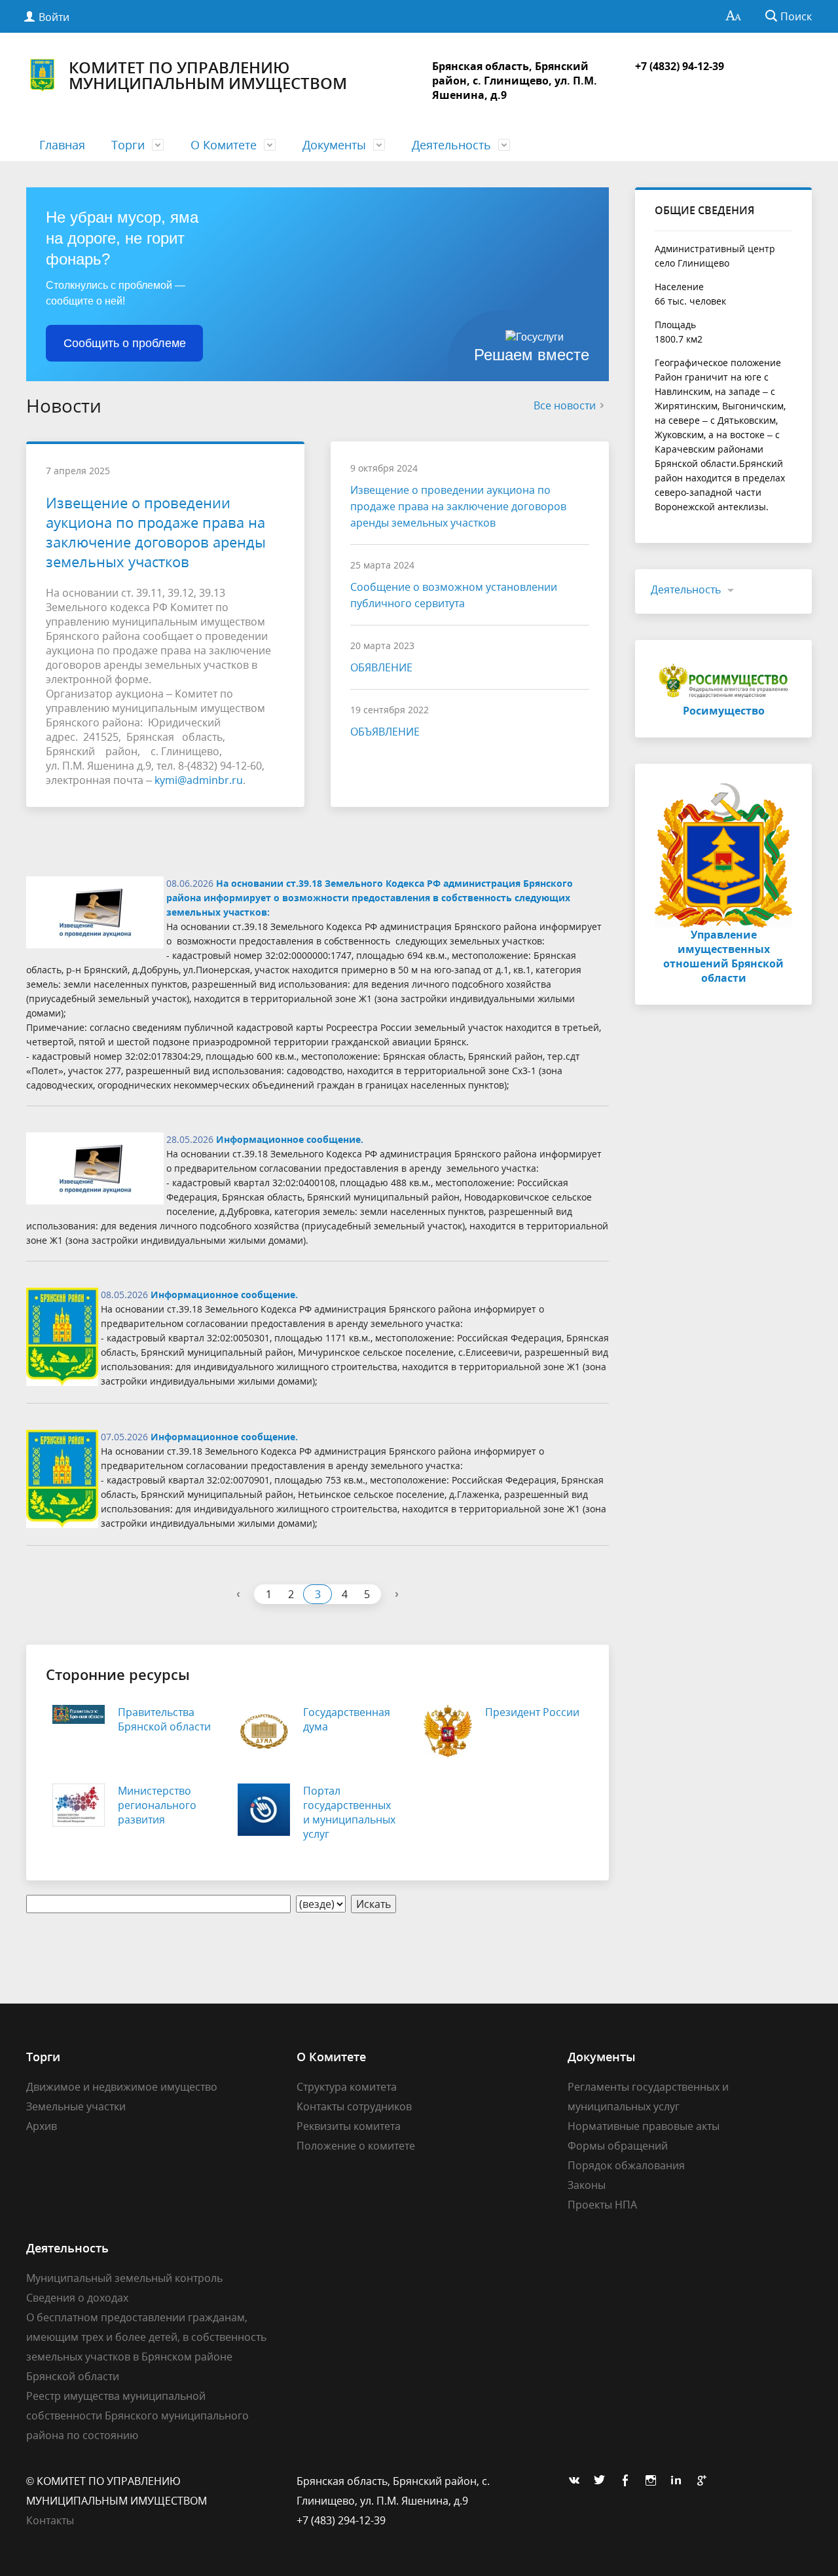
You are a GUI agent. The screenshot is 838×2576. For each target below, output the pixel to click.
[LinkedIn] (680, 2481)
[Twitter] (603, 2481)
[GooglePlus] (705, 2481)
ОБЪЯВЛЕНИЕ (385, 732)
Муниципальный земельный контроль (124, 2278)
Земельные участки (76, 2106)
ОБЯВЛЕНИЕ (381, 667)
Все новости (565, 405)
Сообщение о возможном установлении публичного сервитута (454, 595)
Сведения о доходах (77, 2298)
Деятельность (451, 145)
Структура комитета (347, 2087)
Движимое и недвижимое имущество (122, 2087)
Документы (334, 145)
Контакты (50, 2520)
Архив (42, 2126)
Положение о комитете (356, 2146)
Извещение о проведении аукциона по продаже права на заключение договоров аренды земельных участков (156, 532)
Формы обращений (618, 2146)
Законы (587, 2185)
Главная (62, 145)
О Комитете (224, 145)
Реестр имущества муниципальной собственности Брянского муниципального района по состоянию (137, 2416)
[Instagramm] (654, 2481)
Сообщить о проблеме (125, 343)
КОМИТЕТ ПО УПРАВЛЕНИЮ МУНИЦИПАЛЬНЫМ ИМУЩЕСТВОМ (208, 75)
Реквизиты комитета (349, 2126)
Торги (128, 145)
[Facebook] (628, 2481)
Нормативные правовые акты (644, 2126)
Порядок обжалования (626, 2165)
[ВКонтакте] (577, 2481)
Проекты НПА (602, 2205)
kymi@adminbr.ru (199, 780)
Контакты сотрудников (354, 2106)
